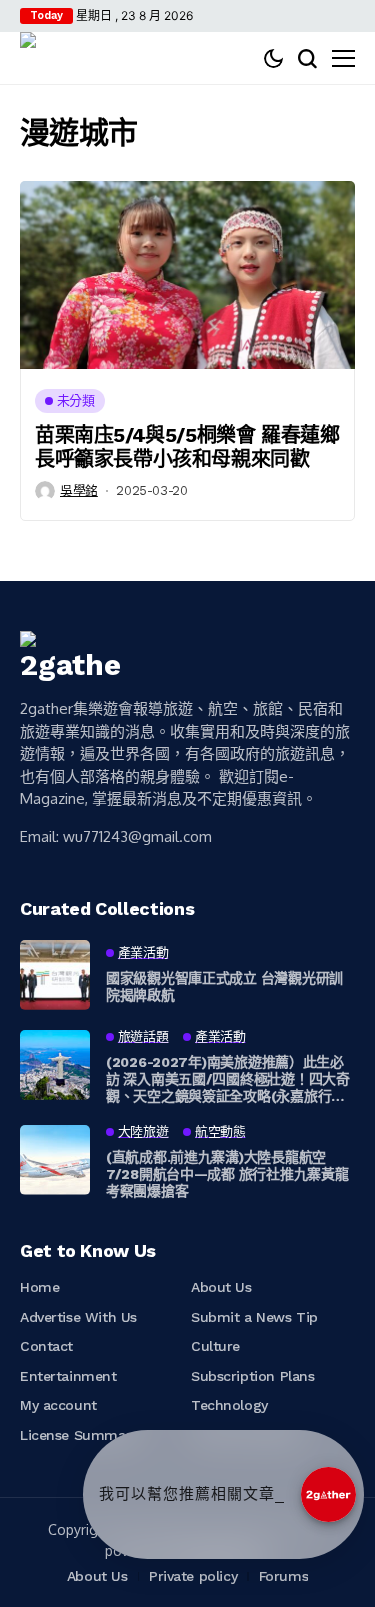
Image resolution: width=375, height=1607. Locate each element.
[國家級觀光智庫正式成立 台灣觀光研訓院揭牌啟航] (55, 975)
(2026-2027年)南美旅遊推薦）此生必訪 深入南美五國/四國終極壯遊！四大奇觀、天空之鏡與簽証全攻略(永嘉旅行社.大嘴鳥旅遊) (228, 1079)
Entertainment (68, 1376)
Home (39, 1287)
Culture (215, 1346)
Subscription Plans (252, 1376)
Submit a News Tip (254, 1317)
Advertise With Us (78, 1317)
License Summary (79, 1435)
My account (58, 1405)
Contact (46, 1346)
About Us (221, 1287)
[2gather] (45, 58)
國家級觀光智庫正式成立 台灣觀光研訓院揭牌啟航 (224, 986)
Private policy (193, 1576)
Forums (283, 1576)
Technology (229, 1405)
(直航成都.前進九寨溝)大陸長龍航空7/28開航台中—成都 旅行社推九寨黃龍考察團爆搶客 (227, 1174)
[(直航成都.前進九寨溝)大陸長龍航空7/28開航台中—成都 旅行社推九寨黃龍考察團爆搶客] (55, 1160)
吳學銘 (79, 490)
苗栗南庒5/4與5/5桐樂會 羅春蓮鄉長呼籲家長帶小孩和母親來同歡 (187, 447)
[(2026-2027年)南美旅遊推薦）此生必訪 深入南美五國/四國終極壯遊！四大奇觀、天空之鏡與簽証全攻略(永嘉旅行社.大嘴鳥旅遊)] (55, 1065)
